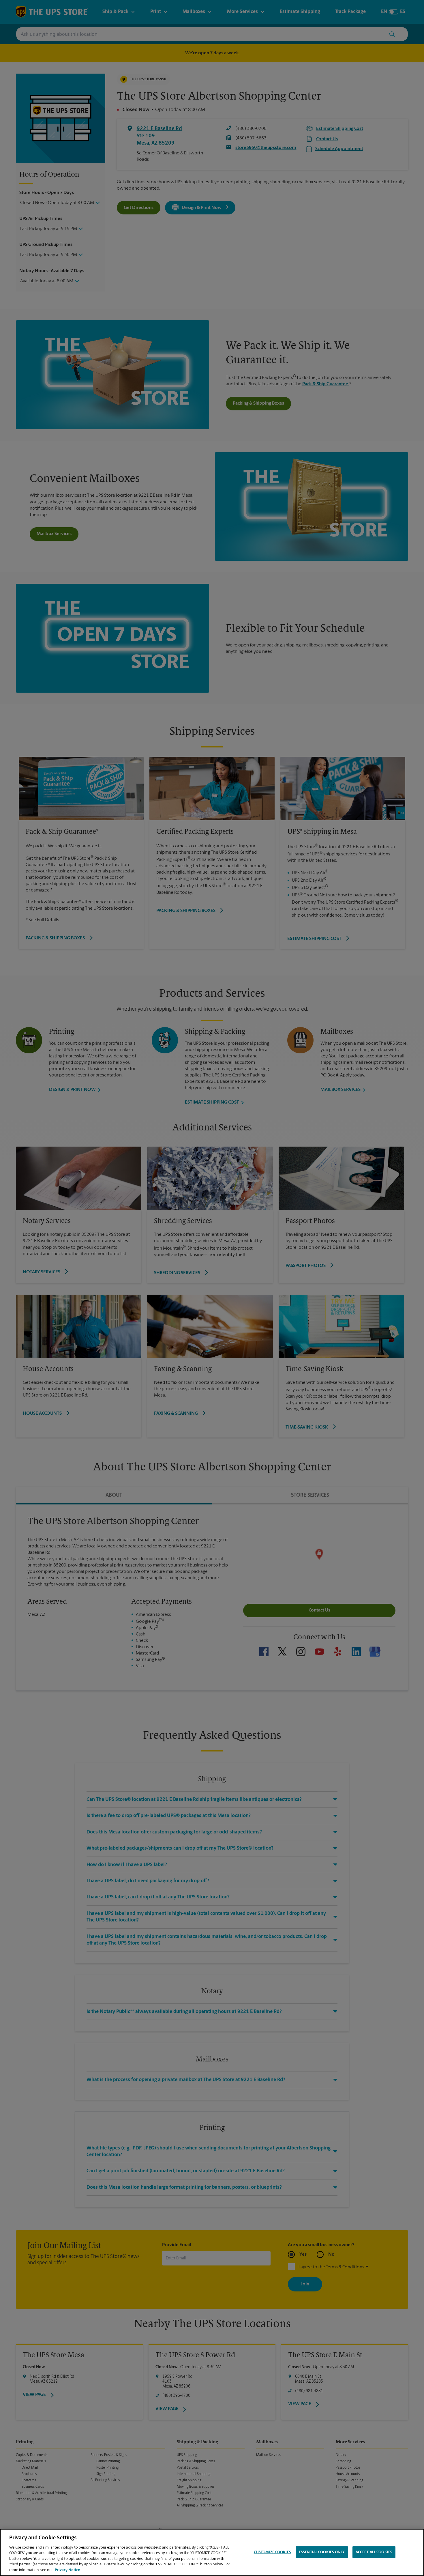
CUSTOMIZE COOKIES (272, 2552)
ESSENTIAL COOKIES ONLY (322, 2552)
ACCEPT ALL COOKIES (374, 2552)
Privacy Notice (67, 2570)
